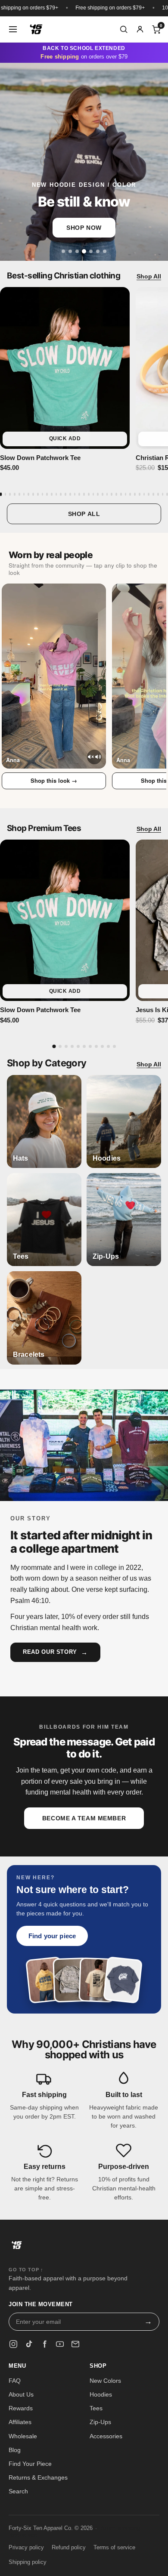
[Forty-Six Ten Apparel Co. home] (17, 2248)
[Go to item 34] (153, 494)
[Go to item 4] (15, 494)
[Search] (124, 29)
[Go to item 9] (38, 494)
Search (18, 2491)
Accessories (106, 2436)
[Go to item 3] (10, 494)
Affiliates (20, 2422)
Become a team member (84, 1818)
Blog (15, 2450)
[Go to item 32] (144, 494)
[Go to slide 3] (77, 251)
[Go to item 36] (163, 494)
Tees (96, 2408)
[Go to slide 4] (84, 251)
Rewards (21, 2408)
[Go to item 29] (130, 494)
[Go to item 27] (121, 494)
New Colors (105, 2381)
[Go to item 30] (135, 494)
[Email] (75, 2344)
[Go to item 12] (52, 494)
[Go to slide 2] (70, 251)
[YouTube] (60, 2344)
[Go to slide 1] (63, 251)
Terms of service (114, 2548)
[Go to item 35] (158, 494)
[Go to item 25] (112, 494)
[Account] (140, 29)
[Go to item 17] (75, 494)
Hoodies (101, 2394)
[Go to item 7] (28, 494)
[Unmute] (94, 757)
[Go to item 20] (89, 494)
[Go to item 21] (93, 494)
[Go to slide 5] (91, 251)
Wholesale (23, 2436)
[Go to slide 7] (105, 251)
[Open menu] (13, 29)
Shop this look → (54, 780)
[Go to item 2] (6, 494)
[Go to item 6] (24, 494)
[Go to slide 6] (98, 251)
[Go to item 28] (126, 494)
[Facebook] (44, 2344)
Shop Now (84, 228)
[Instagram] (13, 2344)
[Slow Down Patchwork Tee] (65, 368)
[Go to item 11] (47, 494)
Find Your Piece (30, 2464)
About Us (21, 2394)
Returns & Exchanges (38, 2477)
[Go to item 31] (140, 494)
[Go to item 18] (79, 494)
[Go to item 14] (61, 494)
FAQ (15, 2381)
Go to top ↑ (26, 2270)
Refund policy (69, 2548)
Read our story (55, 1652)
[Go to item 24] (107, 494)
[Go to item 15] (65, 494)
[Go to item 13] (56, 494)
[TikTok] (29, 2344)
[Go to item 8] (33, 494)
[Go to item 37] (167, 494)
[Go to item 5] (19, 494)
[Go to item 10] (43, 494)
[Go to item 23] (103, 494)
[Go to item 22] (98, 494)
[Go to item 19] (84, 494)
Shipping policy (28, 2562)
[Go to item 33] (149, 494)
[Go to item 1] (1, 494)
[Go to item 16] (70, 494)
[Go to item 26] (116, 494)
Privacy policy (26, 2548)
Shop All (149, 276)
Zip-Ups (100, 2422)
